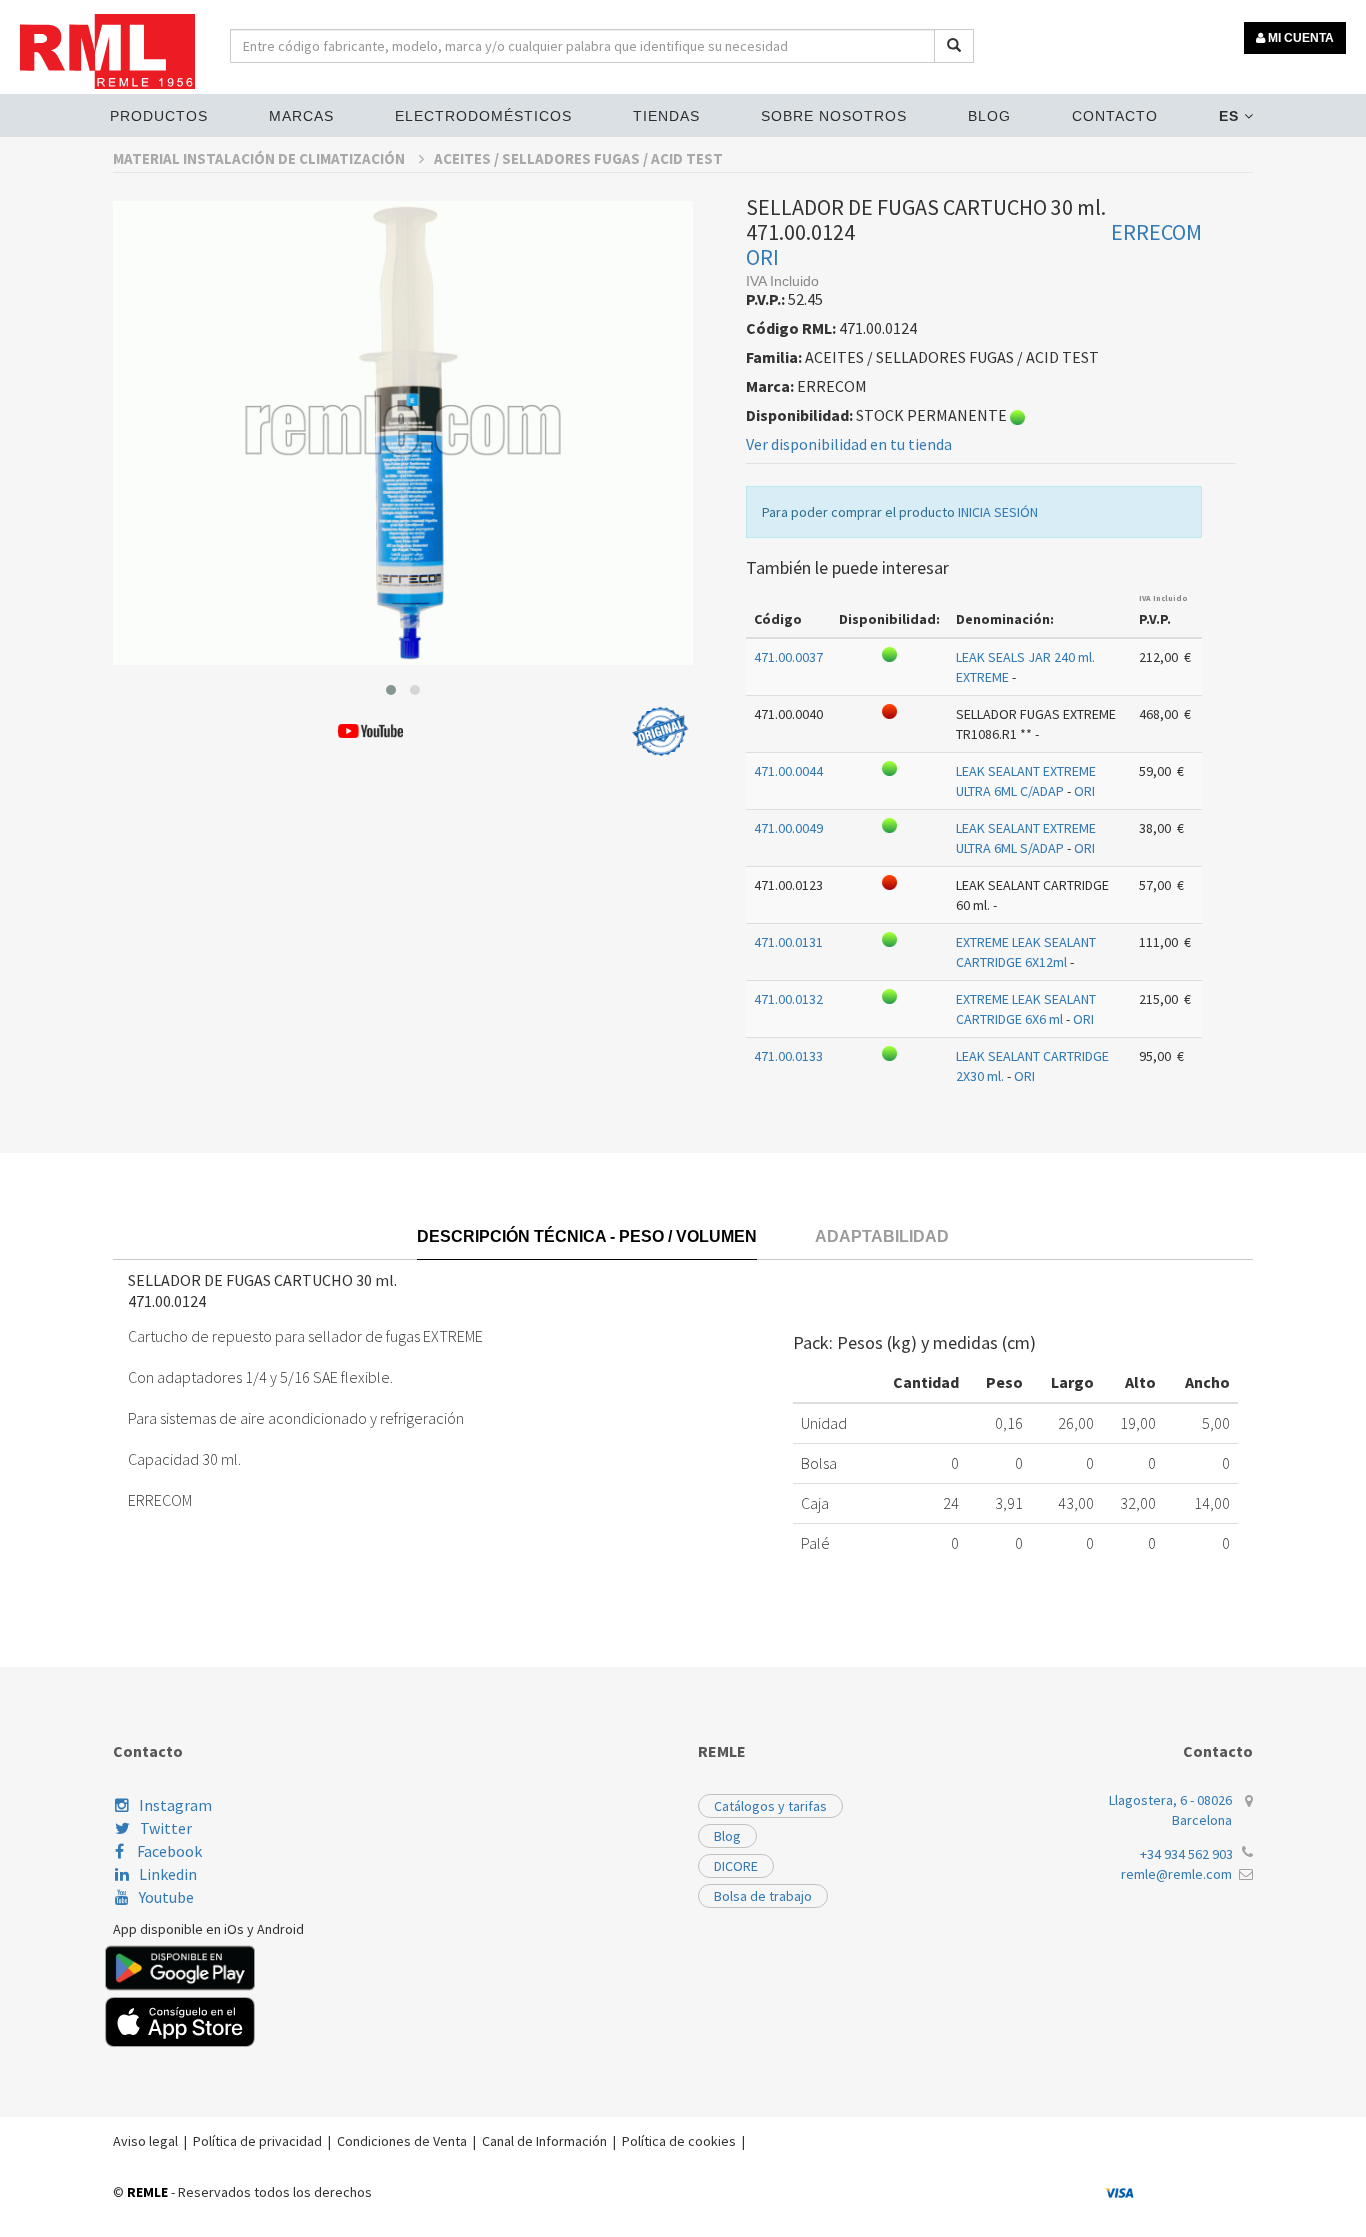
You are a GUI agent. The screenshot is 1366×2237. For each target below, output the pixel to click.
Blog (989, 116)
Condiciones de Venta (402, 2141)
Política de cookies (679, 2141)
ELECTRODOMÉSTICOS (483, 116)
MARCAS (301, 116)
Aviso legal (145, 2141)
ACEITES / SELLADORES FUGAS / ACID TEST (578, 158)
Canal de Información (544, 2141)
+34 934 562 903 (1186, 1854)
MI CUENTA (1299, 38)
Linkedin (168, 1874)
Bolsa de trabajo (763, 1896)
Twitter (166, 1828)
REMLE (147, 2192)
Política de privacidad (257, 2141)
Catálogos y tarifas (770, 1806)
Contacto (1115, 116)
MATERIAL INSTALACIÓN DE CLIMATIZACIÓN (260, 158)
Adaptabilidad (882, 1236)
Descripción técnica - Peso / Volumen (587, 1236)
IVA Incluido (1163, 598)
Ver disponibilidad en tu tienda (849, 444)
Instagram (175, 1805)
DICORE (736, 1866)
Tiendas (666, 116)
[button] (391, 690)
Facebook (168, 1851)
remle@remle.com (1176, 1874)
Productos (159, 116)
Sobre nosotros (834, 116)
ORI (762, 257)
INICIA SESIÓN (998, 512)
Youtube (166, 1897)
